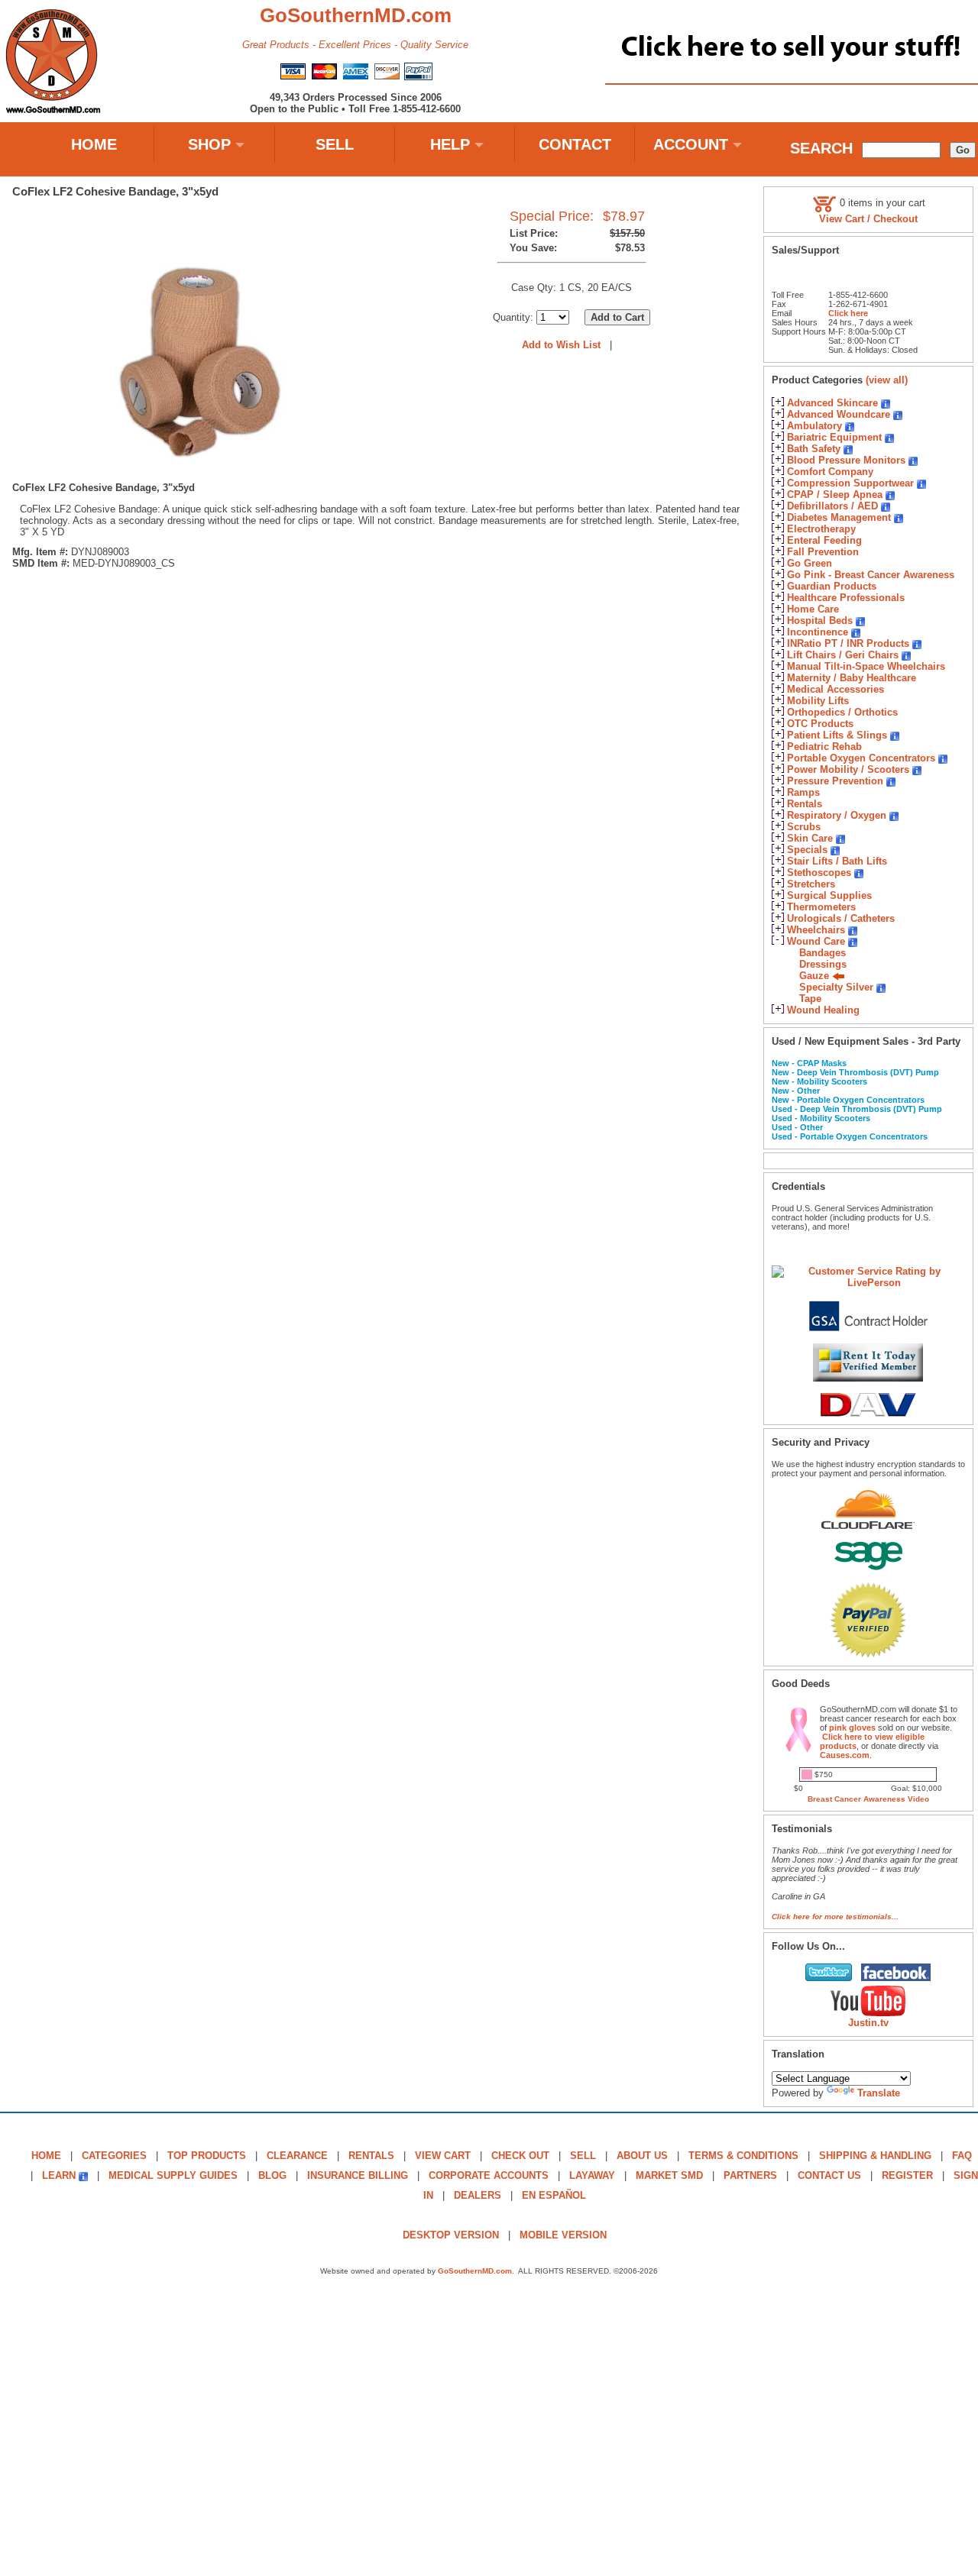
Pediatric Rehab (824, 747)
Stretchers (811, 884)
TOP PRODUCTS (207, 2156)
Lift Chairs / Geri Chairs (843, 655)
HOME (94, 144)
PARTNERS (750, 2175)
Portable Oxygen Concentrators (861, 758)
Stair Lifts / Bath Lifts (837, 861)
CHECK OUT (520, 2156)
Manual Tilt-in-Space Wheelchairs (866, 666)
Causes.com (845, 1755)
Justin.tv (868, 2023)
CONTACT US (829, 2175)
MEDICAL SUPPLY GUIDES (173, 2175)
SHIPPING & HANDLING (875, 2156)
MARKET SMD (669, 2175)
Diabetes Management (839, 517)
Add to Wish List (561, 345)
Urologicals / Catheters (841, 918)
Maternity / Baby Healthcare (852, 678)
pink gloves (852, 1728)
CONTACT (575, 144)
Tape (810, 999)
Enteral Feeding (824, 540)
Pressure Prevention (835, 781)
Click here (848, 313)
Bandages (823, 953)
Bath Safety (814, 449)
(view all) (887, 380)
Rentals (805, 804)
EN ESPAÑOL (554, 2195)
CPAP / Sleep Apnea (835, 495)
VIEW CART (443, 2156)
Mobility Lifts (818, 701)
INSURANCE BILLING (358, 2175)
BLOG (272, 2175)
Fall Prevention (823, 552)
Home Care (813, 609)
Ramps (803, 792)
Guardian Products (832, 586)
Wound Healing (823, 1010)
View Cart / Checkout (868, 219)
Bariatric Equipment (834, 437)
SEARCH (821, 148)
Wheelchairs (816, 930)
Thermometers (821, 907)
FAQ (962, 2156)
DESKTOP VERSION (451, 2235)
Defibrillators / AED (832, 506)
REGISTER (907, 2175)
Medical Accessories (836, 689)
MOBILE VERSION (563, 2235)
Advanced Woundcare (839, 414)
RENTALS (371, 2156)
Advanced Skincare (832, 403)
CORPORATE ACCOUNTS (489, 2175)
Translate (879, 2093)
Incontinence (818, 632)
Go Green (810, 563)
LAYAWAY (592, 2175)
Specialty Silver (836, 987)
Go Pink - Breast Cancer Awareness (871, 575)
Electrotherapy (821, 529)
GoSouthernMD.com (475, 2271)
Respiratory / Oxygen (837, 815)
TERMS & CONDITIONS (743, 2156)
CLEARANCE (297, 2156)
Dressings (823, 964)
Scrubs (804, 827)
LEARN (59, 2175)
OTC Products (820, 724)
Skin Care (810, 838)
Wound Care (816, 941)
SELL (335, 144)
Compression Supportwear (850, 483)
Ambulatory (814, 426)
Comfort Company (830, 472)
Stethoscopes (819, 873)
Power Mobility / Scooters (848, 769)
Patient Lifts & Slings (837, 735)
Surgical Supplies (829, 895)
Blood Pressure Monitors (846, 460)
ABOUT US (642, 2156)
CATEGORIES (114, 2156)
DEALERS (478, 2195)
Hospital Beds (820, 621)
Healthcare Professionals (846, 598)
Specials (807, 850)
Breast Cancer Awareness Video (868, 1799)
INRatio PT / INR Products (848, 643)
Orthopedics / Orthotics (842, 712)
